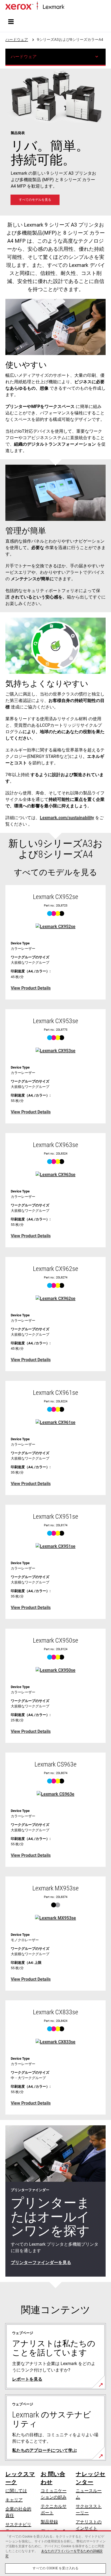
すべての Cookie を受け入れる (55, 2568)
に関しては (16, 2491)
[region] (55, 2553)
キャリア (14, 2500)
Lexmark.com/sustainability (67, 818)
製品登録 (49, 2522)
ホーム (70, 7)
